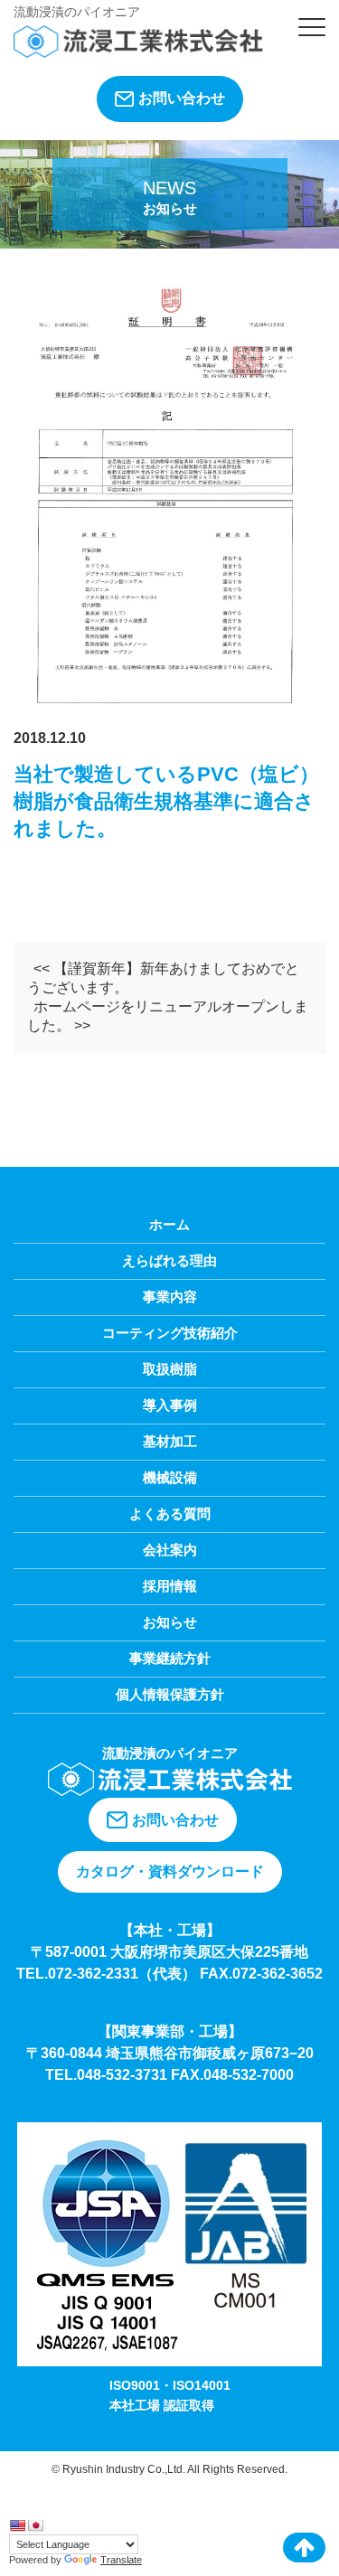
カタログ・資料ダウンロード (170, 1871)
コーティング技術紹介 (170, 1333)
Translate (121, 2560)
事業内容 (170, 1297)
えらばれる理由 (169, 1260)
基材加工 (170, 1441)
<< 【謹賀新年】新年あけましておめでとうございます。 (163, 978)
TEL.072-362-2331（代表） (106, 1974)
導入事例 (170, 1405)
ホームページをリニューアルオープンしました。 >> (168, 1016)
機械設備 (170, 1477)
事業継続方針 (170, 1658)
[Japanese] (35, 2525)
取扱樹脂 (170, 1369)
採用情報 (170, 1586)
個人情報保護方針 (170, 1694)
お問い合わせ (182, 98)
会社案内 (170, 1550)
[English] (17, 2525)
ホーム (169, 1224)
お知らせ (170, 1622)
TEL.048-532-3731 (108, 2075)
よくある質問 (170, 1514)
